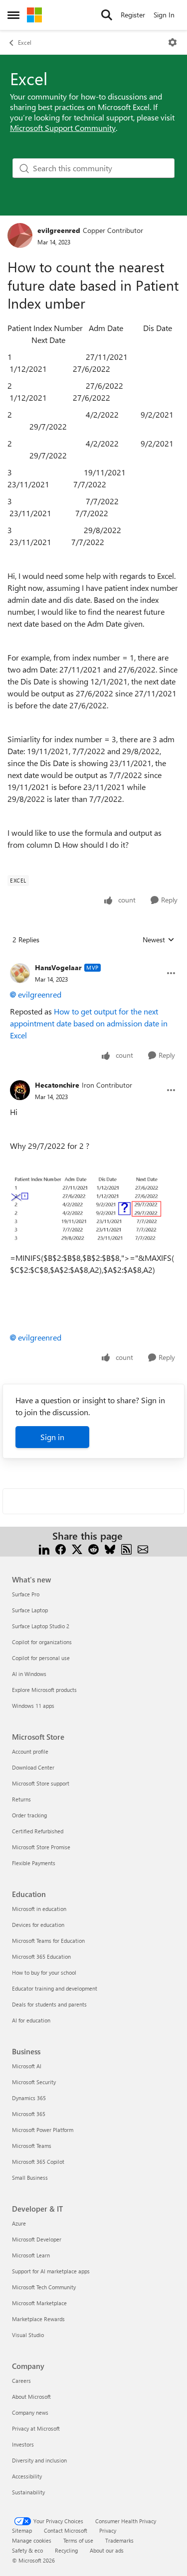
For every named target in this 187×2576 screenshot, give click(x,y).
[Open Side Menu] (13, 15)
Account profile (30, 1751)
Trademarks (119, 2540)
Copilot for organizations (42, 1642)
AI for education (31, 2020)
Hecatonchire (57, 1085)
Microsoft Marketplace (39, 2303)
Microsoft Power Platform (43, 2130)
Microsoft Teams (32, 2146)
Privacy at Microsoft (36, 2428)
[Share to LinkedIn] (44, 1548)
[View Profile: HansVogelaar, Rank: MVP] (20, 973)
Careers (21, 2381)
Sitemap (22, 2530)
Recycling (66, 2550)
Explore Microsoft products (44, 1690)
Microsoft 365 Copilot (38, 2162)
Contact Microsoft (66, 2530)
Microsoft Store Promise (41, 1847)
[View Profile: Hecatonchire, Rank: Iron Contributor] (20, 1090)
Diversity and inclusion (39, 2460)
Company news (30, 2412)
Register (133, 15)
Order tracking (29, 1815)
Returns (21, 1799)
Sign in (52, 1437)
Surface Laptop (30, 1610)
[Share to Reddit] (93, 1548)
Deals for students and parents (49, 2004)
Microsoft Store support (41, 1783)
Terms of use (78, 2540)
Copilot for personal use (41, 1658)
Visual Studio (28, 2335)
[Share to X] (77, 1548)
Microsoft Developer (37, 2239)
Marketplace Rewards (38, 2319)
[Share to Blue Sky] (110, 1548)
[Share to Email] (143, 1548)
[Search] (107, 15)
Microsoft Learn (31, 2255)
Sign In (164, 15)
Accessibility (27, 2476)
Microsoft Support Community (63, 128)
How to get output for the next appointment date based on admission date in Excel (89, 1023)
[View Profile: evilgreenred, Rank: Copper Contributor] (20, 235)
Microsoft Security (34, 2082)
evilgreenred (59, 230)
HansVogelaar (58, 967)
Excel (25, 42)
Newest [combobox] (159, 940)
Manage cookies (32, 2540)
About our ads (107, 2550)
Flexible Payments (34, 1863)
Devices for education (38, 1925)
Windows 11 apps (33, 1706)
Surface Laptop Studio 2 (41, 1626)
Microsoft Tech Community (44, 2287)
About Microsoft (31, 2397)
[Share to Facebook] (61, 1548)
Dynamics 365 (29, 2098)
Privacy (108, 2530)
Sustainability (28, 2492)
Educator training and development (55, 1988)
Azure (19, 2223)
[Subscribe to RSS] (126, 1548)
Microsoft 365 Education (41, 1957)
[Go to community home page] (34, 15)
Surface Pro (26, 1594)
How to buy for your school (44, 1972)
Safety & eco (27, 2550)
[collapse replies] (93, 960)
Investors (23, 2444)
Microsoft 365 (29, 2114)
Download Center (33, 1767)
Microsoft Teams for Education (48, 1941)
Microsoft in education (39, 1909)
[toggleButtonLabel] (173, 42)
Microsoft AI (27, 2066)
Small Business (30, 2178)
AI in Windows (29, 1674)
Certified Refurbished (38, 1831)
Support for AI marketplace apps (51, 2271)
